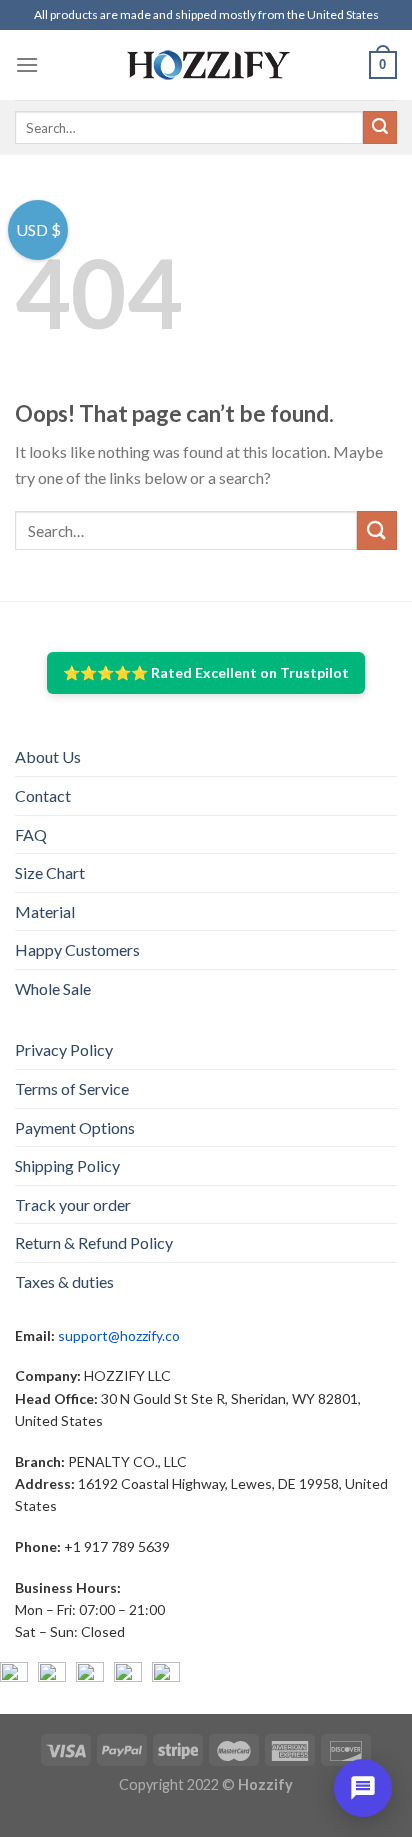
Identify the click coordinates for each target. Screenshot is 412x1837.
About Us (48, 756)
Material (45, 911)
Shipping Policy (67, 1165)
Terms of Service (72, 1088)
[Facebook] (14, 1676)
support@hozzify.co (119, 1335)
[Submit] (380, 128)
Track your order (73, 1204)
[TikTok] (166, 1676)
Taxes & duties (64, 1281)
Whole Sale (53, 988)
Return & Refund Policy (94, 1242)
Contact (43, 795)
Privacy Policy (64, 1049)
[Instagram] (52, 1676)
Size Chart (50, 872)
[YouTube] (90, 1676)
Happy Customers (77, 949)
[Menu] (27, 64)
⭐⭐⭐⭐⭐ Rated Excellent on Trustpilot (206, 672)
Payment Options (75, 1127)
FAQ (31, 834)
